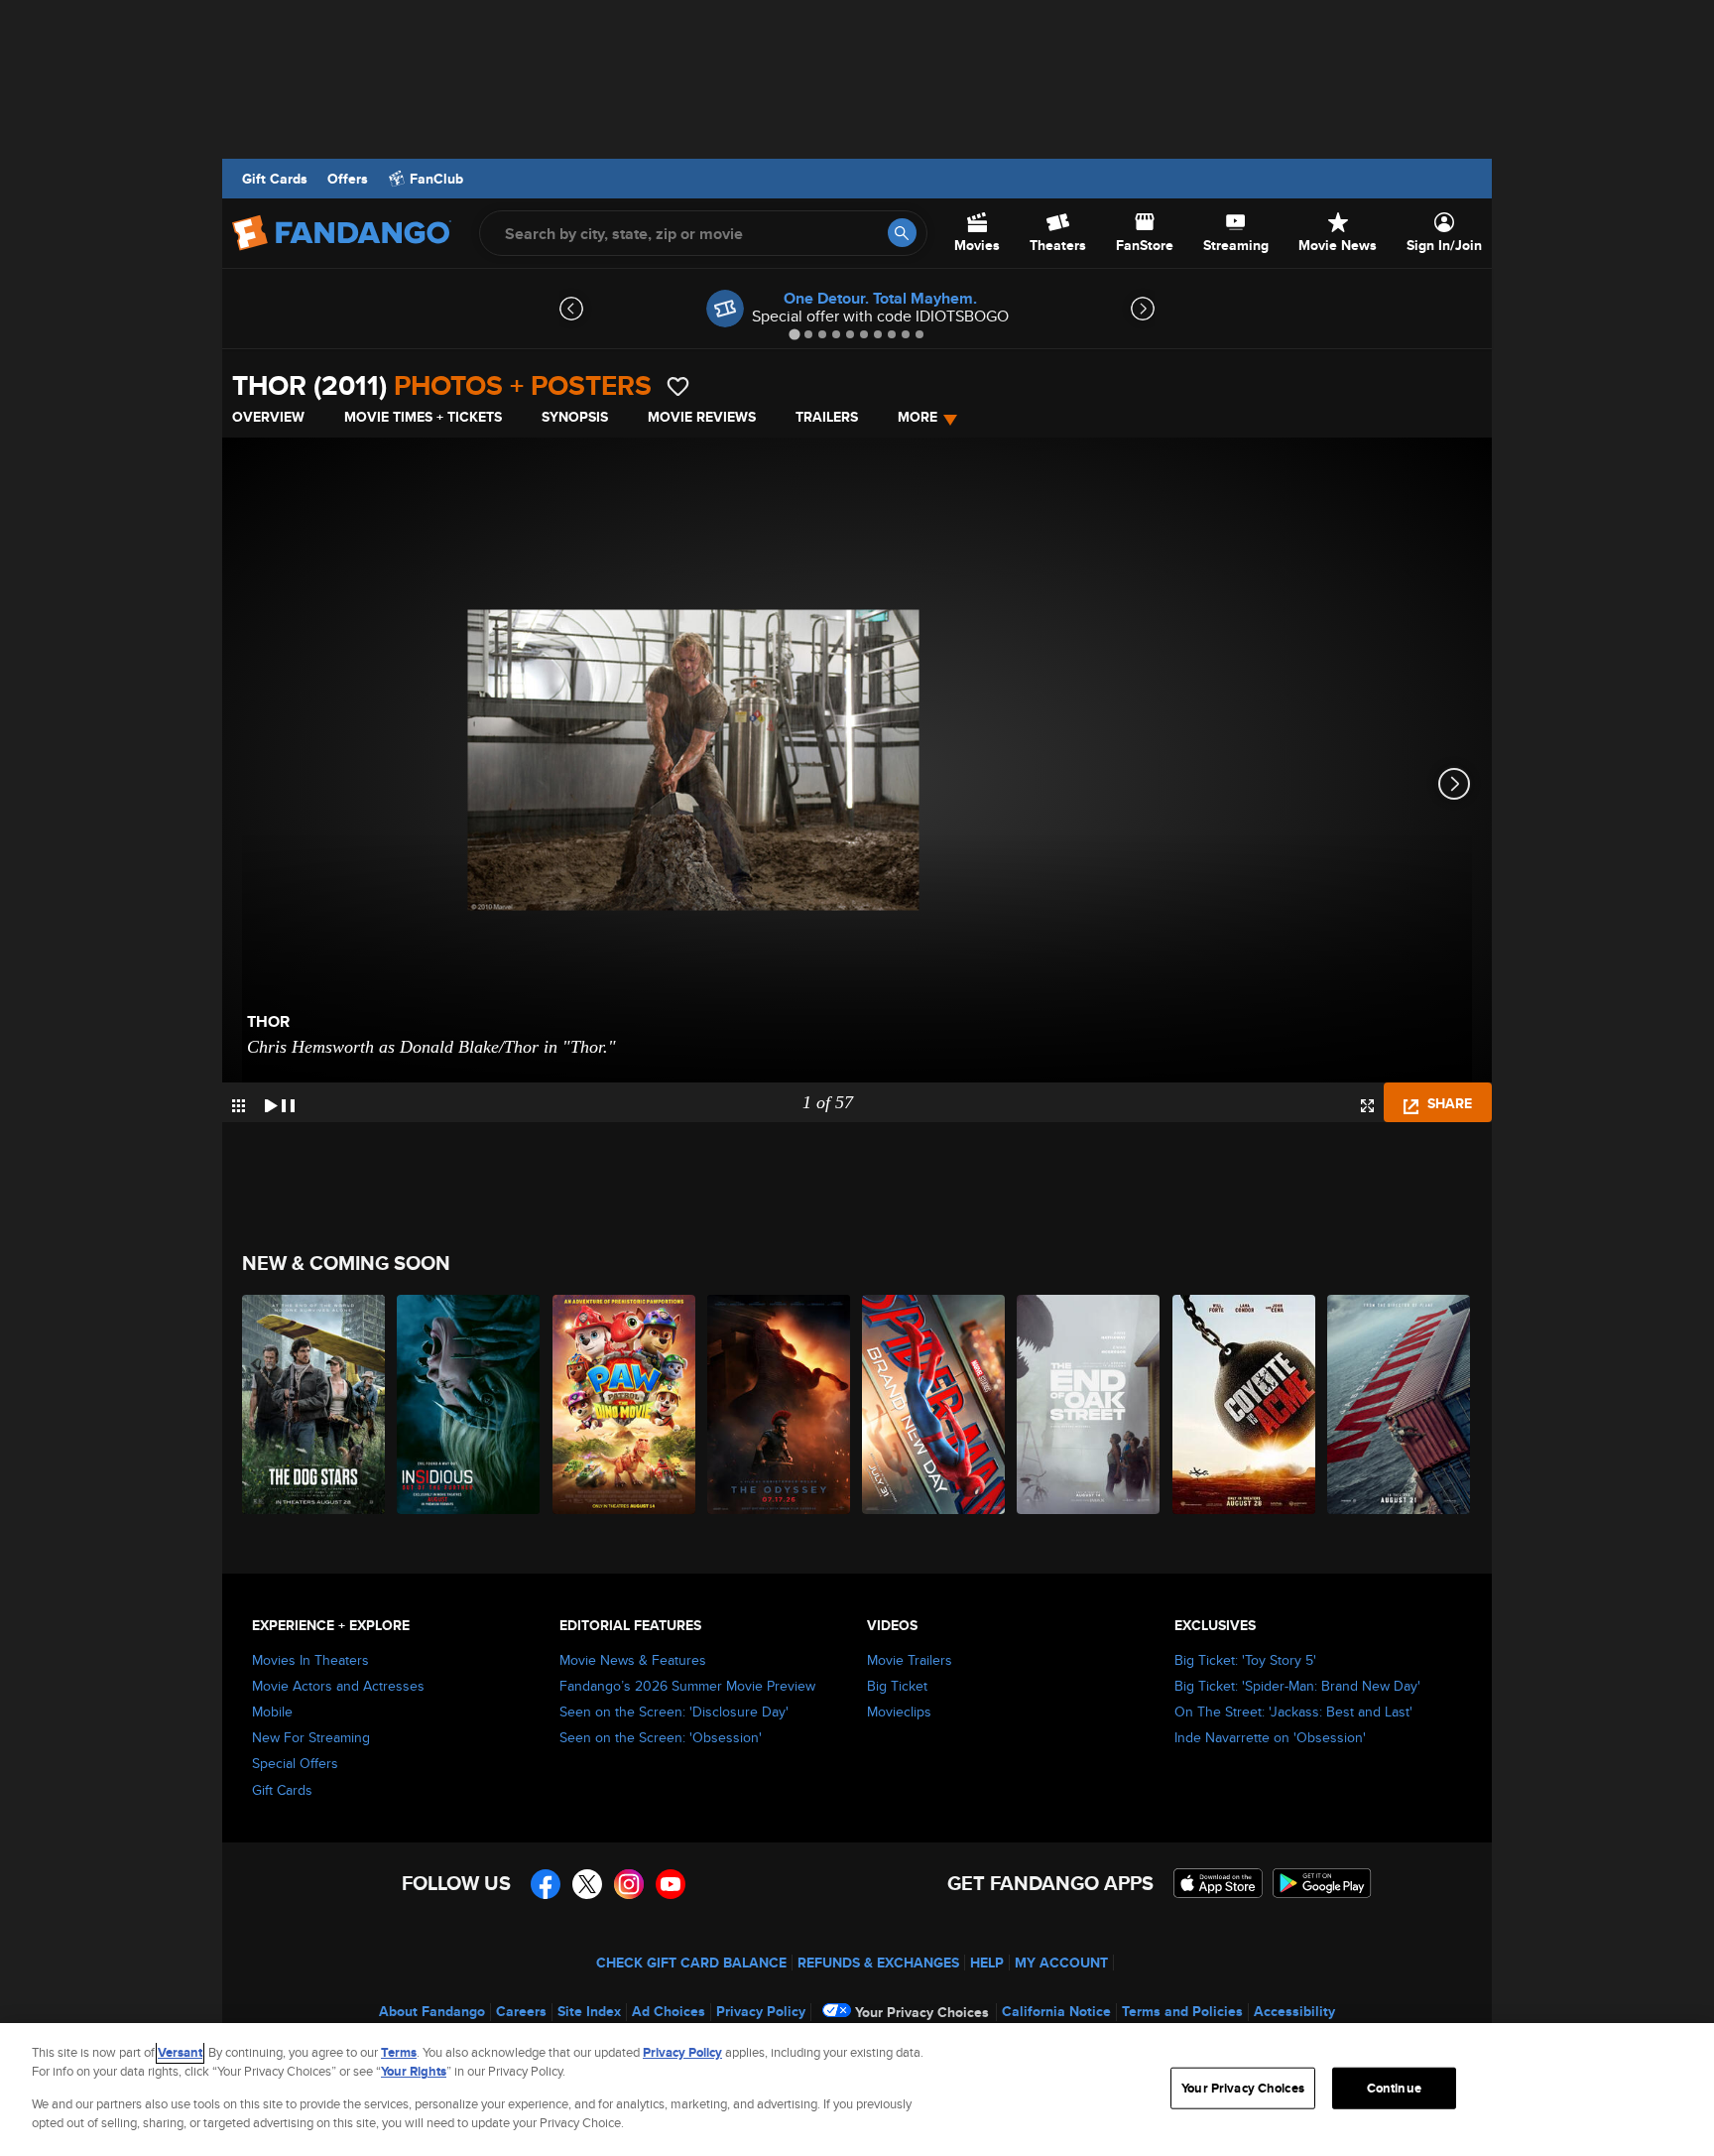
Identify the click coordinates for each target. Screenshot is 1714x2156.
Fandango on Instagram (629, 1884)
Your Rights (414, 2071)
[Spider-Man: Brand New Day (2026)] (934, 1404)
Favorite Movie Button (678, 386)
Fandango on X (587, 1884)
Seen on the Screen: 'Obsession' (661, 1737)
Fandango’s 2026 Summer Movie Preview (687, 1686)
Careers (521, 2011)
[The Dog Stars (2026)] (314, 1404)
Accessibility (1294, 2011)
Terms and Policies (1182, 2011)
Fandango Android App (1322, 1883)
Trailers (827, 417)
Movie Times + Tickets (423, 417)
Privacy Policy (761, 2011)
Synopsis (575, 417)
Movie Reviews (702, 417)
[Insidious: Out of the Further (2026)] (469, 1404)
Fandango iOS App (1218, 1883)
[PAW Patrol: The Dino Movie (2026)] (625, 1404)
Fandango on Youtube (671, 1884)
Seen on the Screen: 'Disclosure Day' (674, 1712)
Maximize (1367, 1106)
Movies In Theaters (310, 1660)
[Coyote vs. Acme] (1245, 1404)
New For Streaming (311, 1737)
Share (1448, 1103)
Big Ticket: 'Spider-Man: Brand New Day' (1297, 1686)
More (918, 417)
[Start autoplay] (280, 1102)
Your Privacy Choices (922, 2012)
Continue (1394, 2088)
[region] (857, 2090)
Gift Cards (275, 179)
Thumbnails (239, 1106)
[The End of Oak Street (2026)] (1089, 1404)
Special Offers (295, 1763)
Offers (348, 179)
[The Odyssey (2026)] (780, 1404)
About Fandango (432, 2011)
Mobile (272, 1712)
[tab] (794, 334)
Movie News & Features (633, 1660)
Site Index (589, 2011)
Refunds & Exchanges (878, 1963)
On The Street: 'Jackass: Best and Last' (1293, 1712)
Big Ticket (897, 1686)
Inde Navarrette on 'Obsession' (1270, 1737)
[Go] (902, 233)
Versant (180, 2052)
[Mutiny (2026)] (1400, 1404)
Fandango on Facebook (546, 1884)
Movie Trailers (910, 1660)
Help (987, 1963)
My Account (1061, 1963)
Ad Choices (669, 2011)
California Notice (1056, 2011)
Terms (399, 2052)
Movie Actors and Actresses (338, 1686)
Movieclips (899, 1712)
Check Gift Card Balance (691, 1963)
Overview (268, 417)
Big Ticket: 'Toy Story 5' (1245, 1660)
